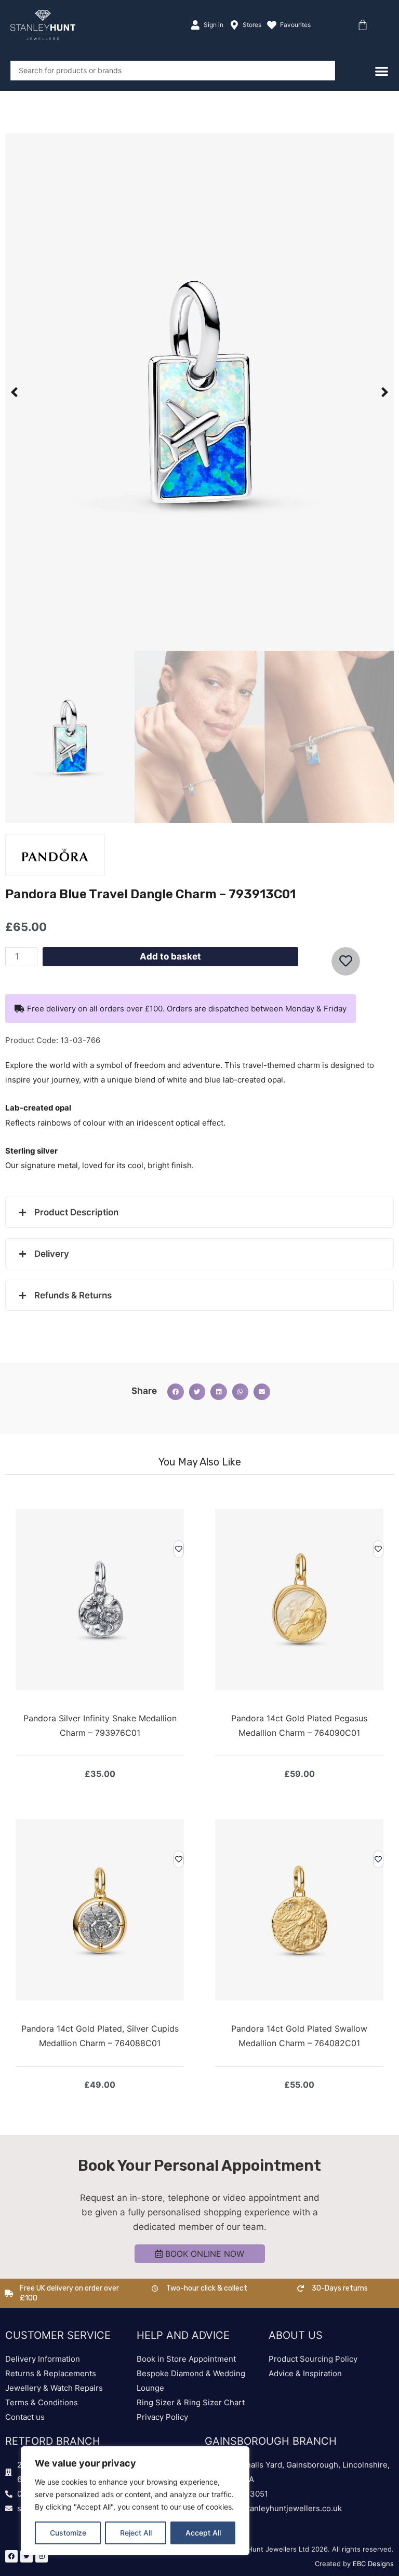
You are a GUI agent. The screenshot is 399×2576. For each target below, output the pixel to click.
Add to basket (170, 956)
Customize (68, 2533)
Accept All (203, 2533)
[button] (14, 392)
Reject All (136, 2533)
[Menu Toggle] (382, 71)
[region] (135, 2501)
